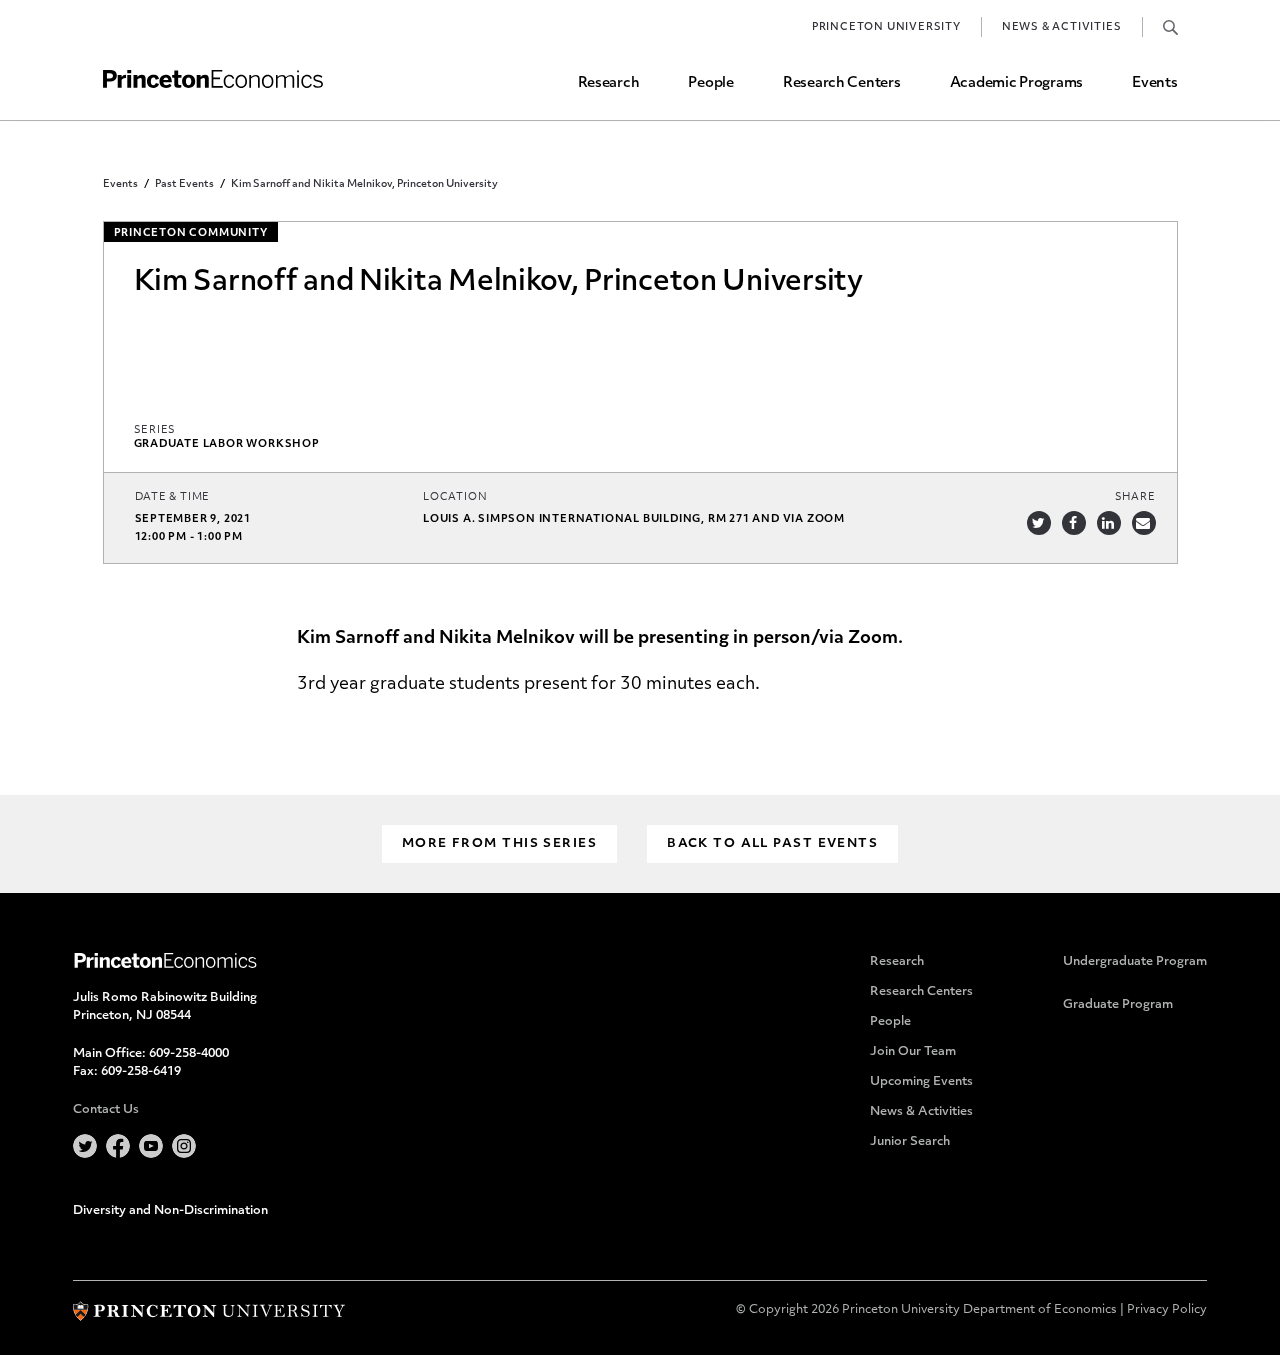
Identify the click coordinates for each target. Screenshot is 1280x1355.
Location (455, 497)
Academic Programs (1016, 83)
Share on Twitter (1039, 523)
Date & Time (173, 497)
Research (609, 83)
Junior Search (910, 1142)
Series (155, 430)
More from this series (499, 844)
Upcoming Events (921, 1082)
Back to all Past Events (772, 844)
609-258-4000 (189, 1054)
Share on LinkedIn (1109, 523)
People (710, 83)
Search (1170, 27)
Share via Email (1144, 523)
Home (213, 79)
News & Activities (1062, 27)
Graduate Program (1118, 1005)
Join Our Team (913, 1052)
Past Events (184, 184)
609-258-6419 (141, 1072)
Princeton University (886, 27)
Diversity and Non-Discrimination (170, 1211)
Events (1154, 83)
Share (1135, 497)
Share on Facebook (1074, 523)
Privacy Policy (1167, 1310)
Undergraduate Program (1135, 962)
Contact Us (106, 1110)
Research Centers (842, 83)
